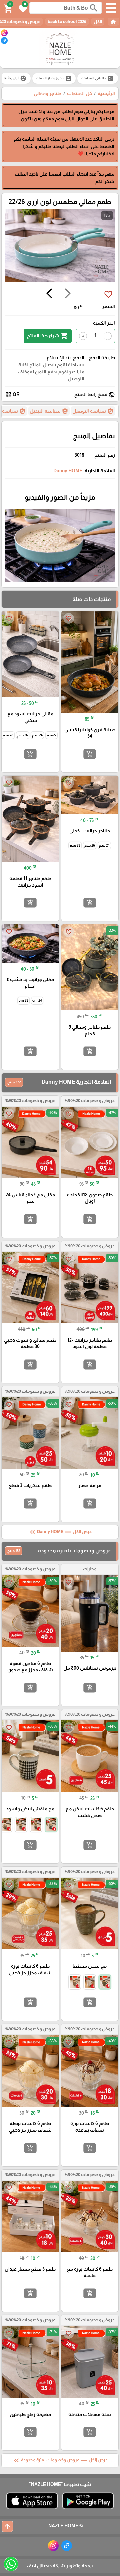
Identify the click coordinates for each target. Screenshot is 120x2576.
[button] (22, 8)
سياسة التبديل (49, 411)
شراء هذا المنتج (48, 336)
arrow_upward (7, 2526)
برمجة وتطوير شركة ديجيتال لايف (60, 2566)
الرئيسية (106, 93)
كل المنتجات (79, 93)
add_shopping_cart (90, 754)
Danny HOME (68, 471)
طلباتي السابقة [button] (98, 78)
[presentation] (68, 294)
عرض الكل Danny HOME (60, 1532)
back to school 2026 (67, 22)
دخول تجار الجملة (54, 78)
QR (12, 395)
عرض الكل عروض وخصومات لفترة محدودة (60, 2460)
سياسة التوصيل (93, 411)
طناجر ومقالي (47, 93)
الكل (98, 22)
